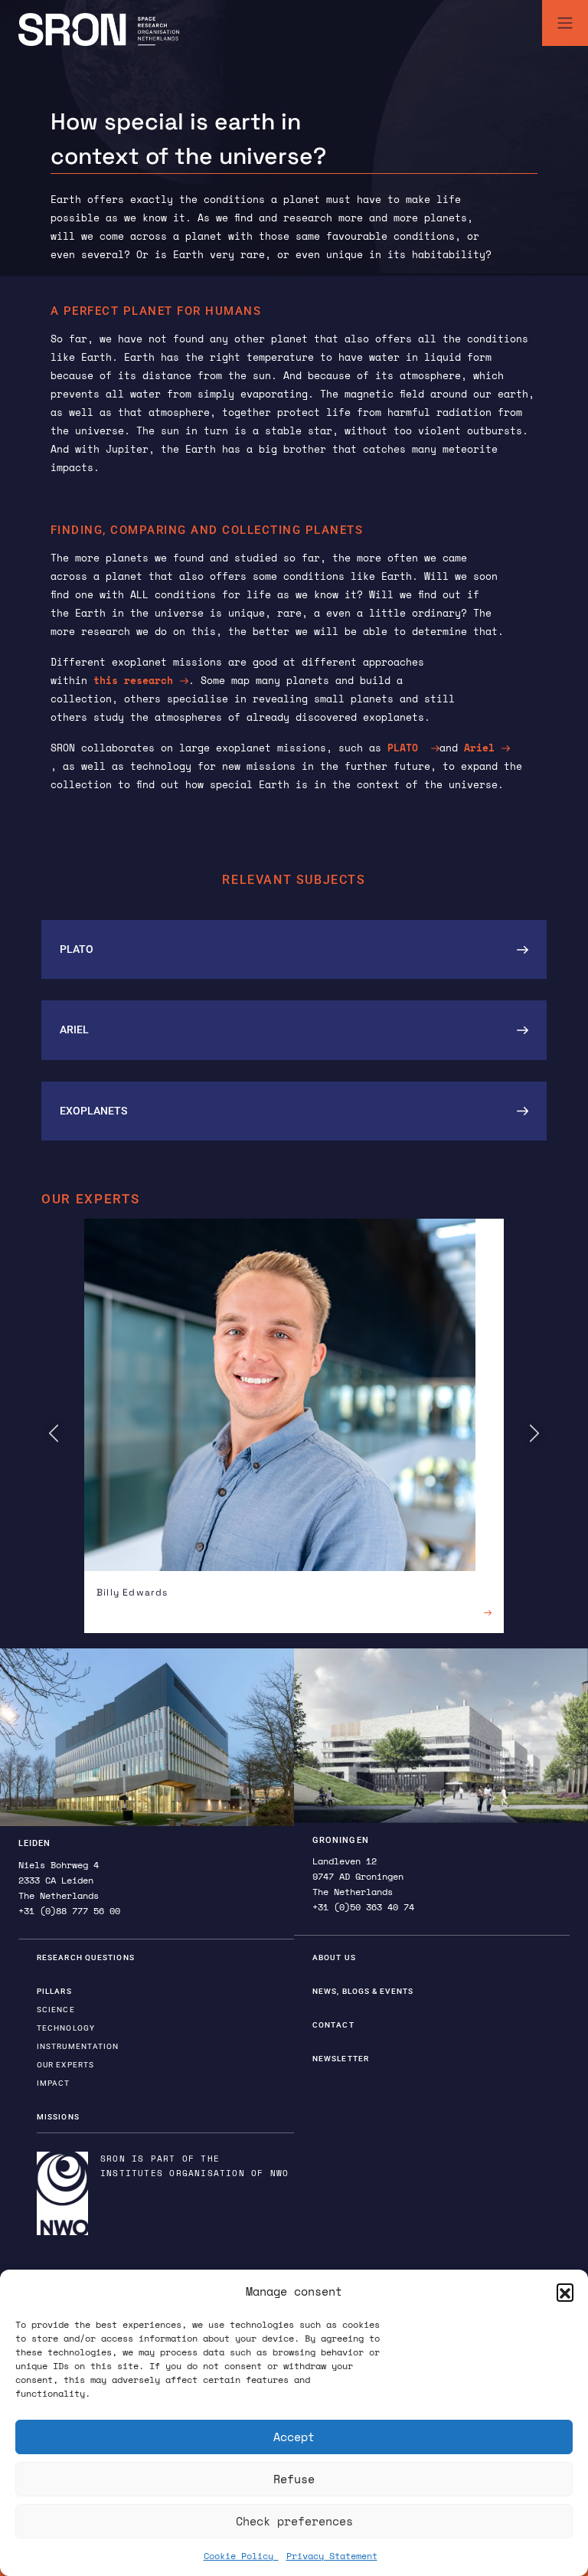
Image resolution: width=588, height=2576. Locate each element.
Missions (58, 2117)
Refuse (294, 2479)
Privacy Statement (332, 2556)
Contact (333, 2025)
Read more (464, 1612)
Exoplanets (93, 1111)
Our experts (65, 2065)
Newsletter (341, 2059)
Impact (54, 2083)
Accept (294, 2437)
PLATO (406, 748)
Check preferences (294, 2521)
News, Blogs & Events (363, 1991)
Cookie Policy (241, 2556)
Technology (66, 2028)
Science (56, 2010)
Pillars (54, 1991)
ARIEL (74, 1029)
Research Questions (86, 1957)
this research (130, 680)
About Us (334, 1957)
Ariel (479, 748)
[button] (565, 2292)
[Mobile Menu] (565, 23)
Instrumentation (78, 2046)
